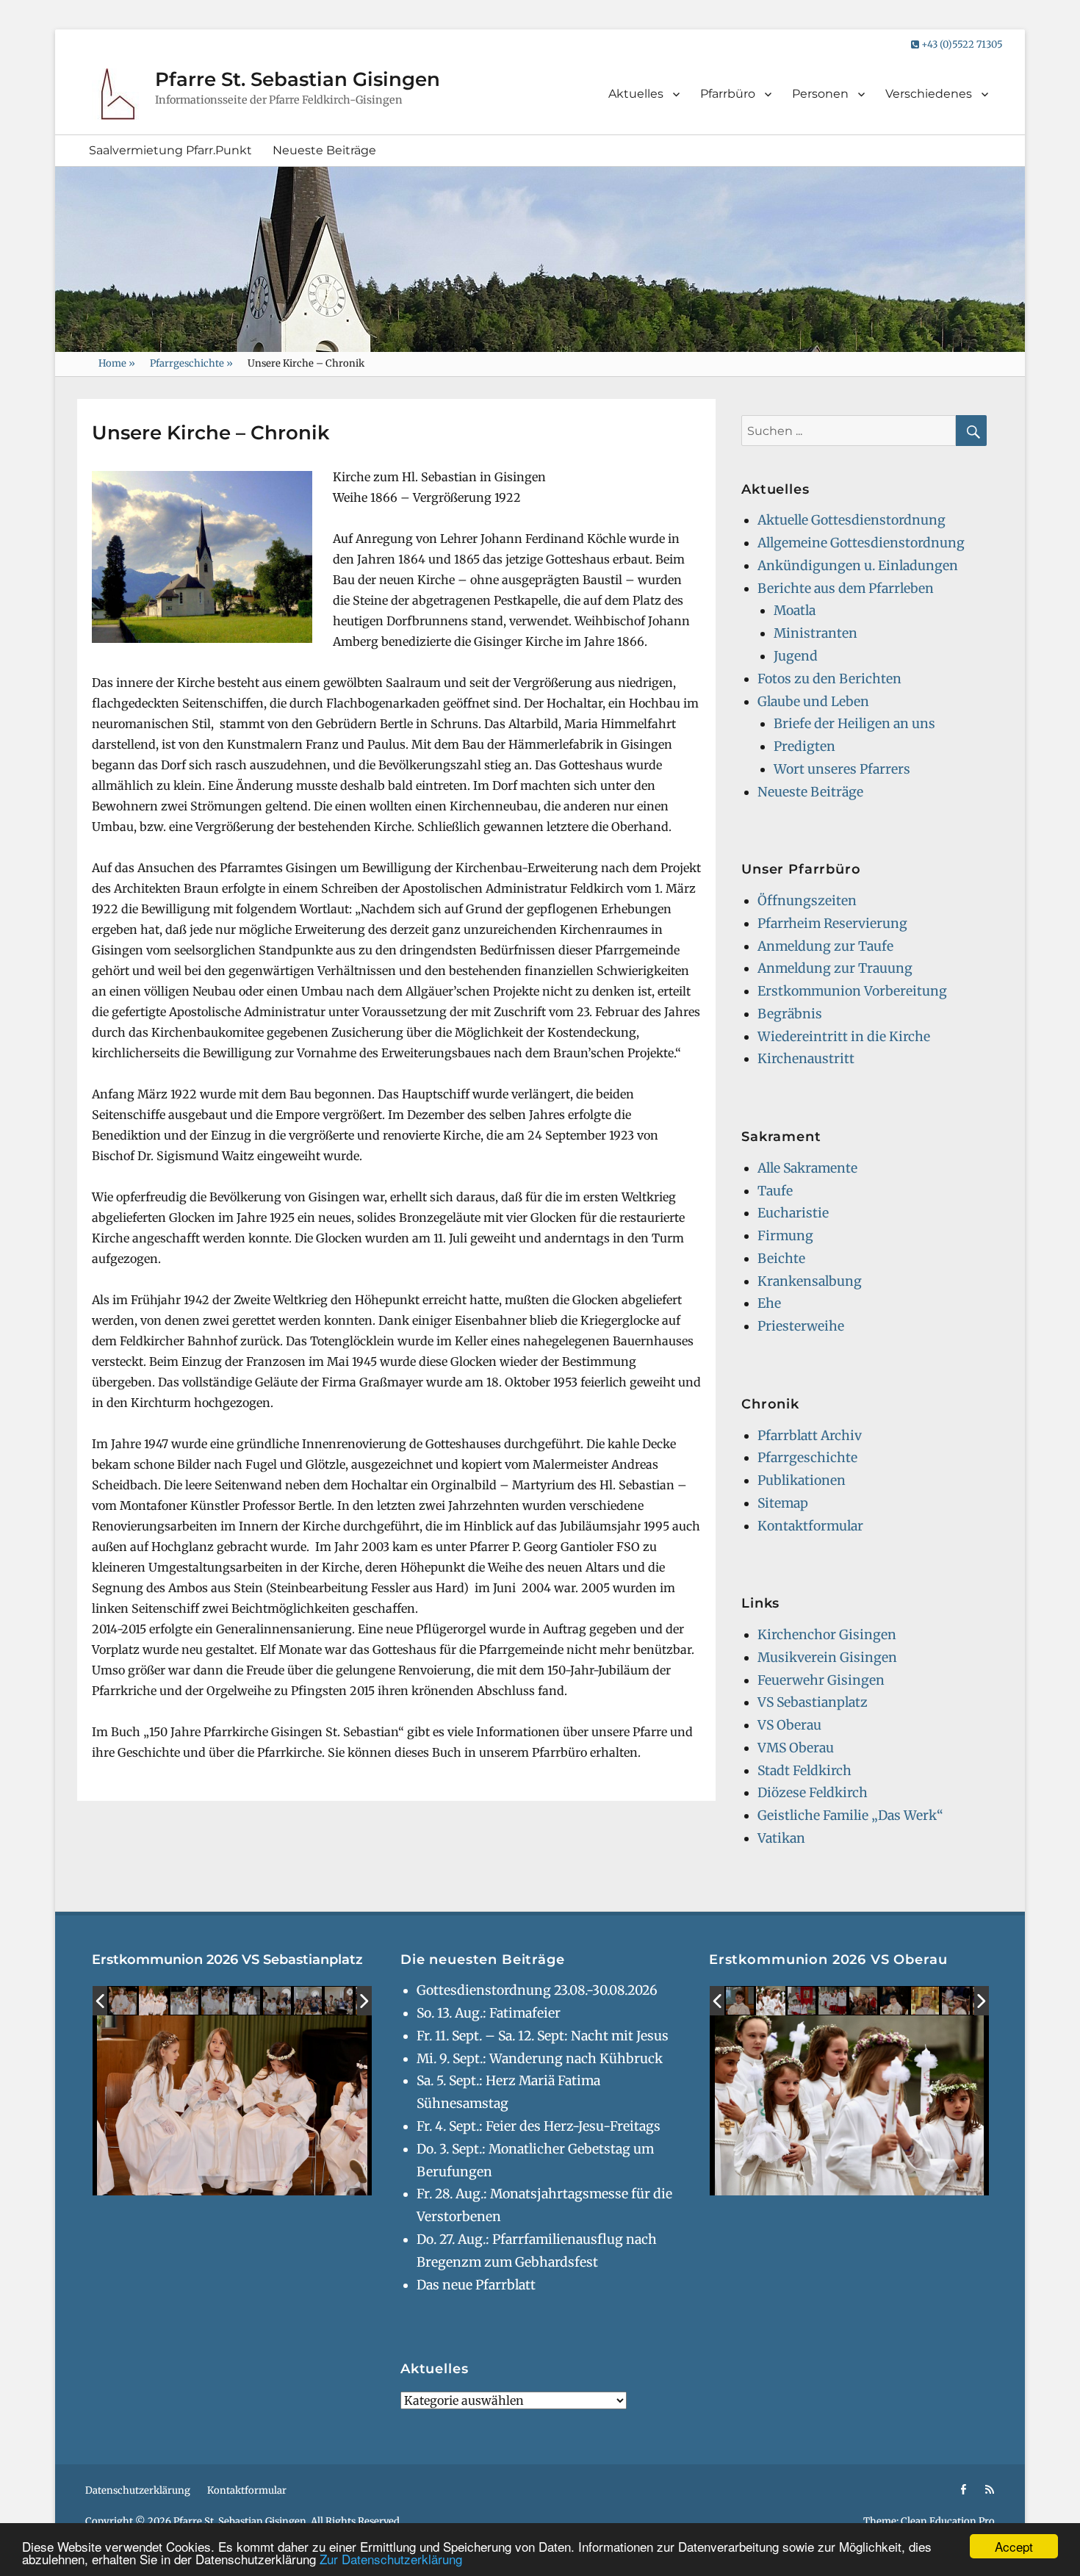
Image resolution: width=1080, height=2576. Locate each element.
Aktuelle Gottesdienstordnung (852, 520)
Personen (820, 94)
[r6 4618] (833, 2001)
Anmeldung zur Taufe (825, 946)
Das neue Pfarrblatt (476, 2285)
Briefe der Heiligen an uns (854, 724)
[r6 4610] (802, 2001)
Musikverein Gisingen (827, 1658)
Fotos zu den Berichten (829, 679)
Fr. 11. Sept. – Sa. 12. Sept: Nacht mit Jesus (543, 2036)
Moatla (795, 611)
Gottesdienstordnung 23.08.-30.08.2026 (537, 1990)
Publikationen (802, 1481)
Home (117, 363)
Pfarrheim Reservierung (832, 924)
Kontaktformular (810, 1526)
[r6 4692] (926, 2001)
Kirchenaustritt (806, 1059)
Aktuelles (636, 94)
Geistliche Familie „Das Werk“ (850, 1816)
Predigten (804, 746)
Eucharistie (793, 1213)
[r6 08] (339, 2001)
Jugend (796, 656)
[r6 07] (309, 2001)
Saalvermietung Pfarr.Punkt (170, 150)
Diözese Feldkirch (813, 1793)
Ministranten (816, 633)
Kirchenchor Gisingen (827, 1635)
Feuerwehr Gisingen (821, 1680)
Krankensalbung (810, 1281)
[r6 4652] (864, 2001)
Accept (1014, 2546)
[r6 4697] (957, 2001)
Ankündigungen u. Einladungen (858, 566)
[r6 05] (216, 2001)
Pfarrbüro (728, 94)
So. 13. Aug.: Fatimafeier (489, 2013)
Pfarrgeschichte (191, 363)
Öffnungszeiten (807, 901)
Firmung (785, 1236)
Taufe (775, 1191)
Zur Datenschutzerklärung (391, 2559)
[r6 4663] (895, 2001)
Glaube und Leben (813, 702)
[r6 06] (278, 2001)
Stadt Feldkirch (804, 1771)
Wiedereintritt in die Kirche (844, 1037)
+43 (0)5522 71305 (961, 44)
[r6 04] (185, 2001)
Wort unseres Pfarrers (842, 769)
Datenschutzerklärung (138, 2490)
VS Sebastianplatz (813, 1702)
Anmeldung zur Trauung (835, 968)
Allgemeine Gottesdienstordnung (861, 543)
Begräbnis (790, 1014)
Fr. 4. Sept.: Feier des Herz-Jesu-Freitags (539, 2126)
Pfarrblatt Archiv (810, 1436)
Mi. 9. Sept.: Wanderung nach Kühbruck (540, 2059)
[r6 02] (154, 2001)
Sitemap (783, 1503)
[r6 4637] (771, 2001)
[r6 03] (247, 2001)
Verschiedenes (929, 94)
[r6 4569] (741, 2001)
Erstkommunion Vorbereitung (852, 991)
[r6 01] (123, 2001)
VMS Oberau (796, 1748)
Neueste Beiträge (324, 150)
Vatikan (781, 1838)
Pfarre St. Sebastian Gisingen (298, 79)
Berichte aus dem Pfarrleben (846, 589)
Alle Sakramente (807, 1168)
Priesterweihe (801, 1326)
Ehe (769, 1303)
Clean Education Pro (948, 2521)
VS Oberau (789, 1725)
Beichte (781, 1259)
